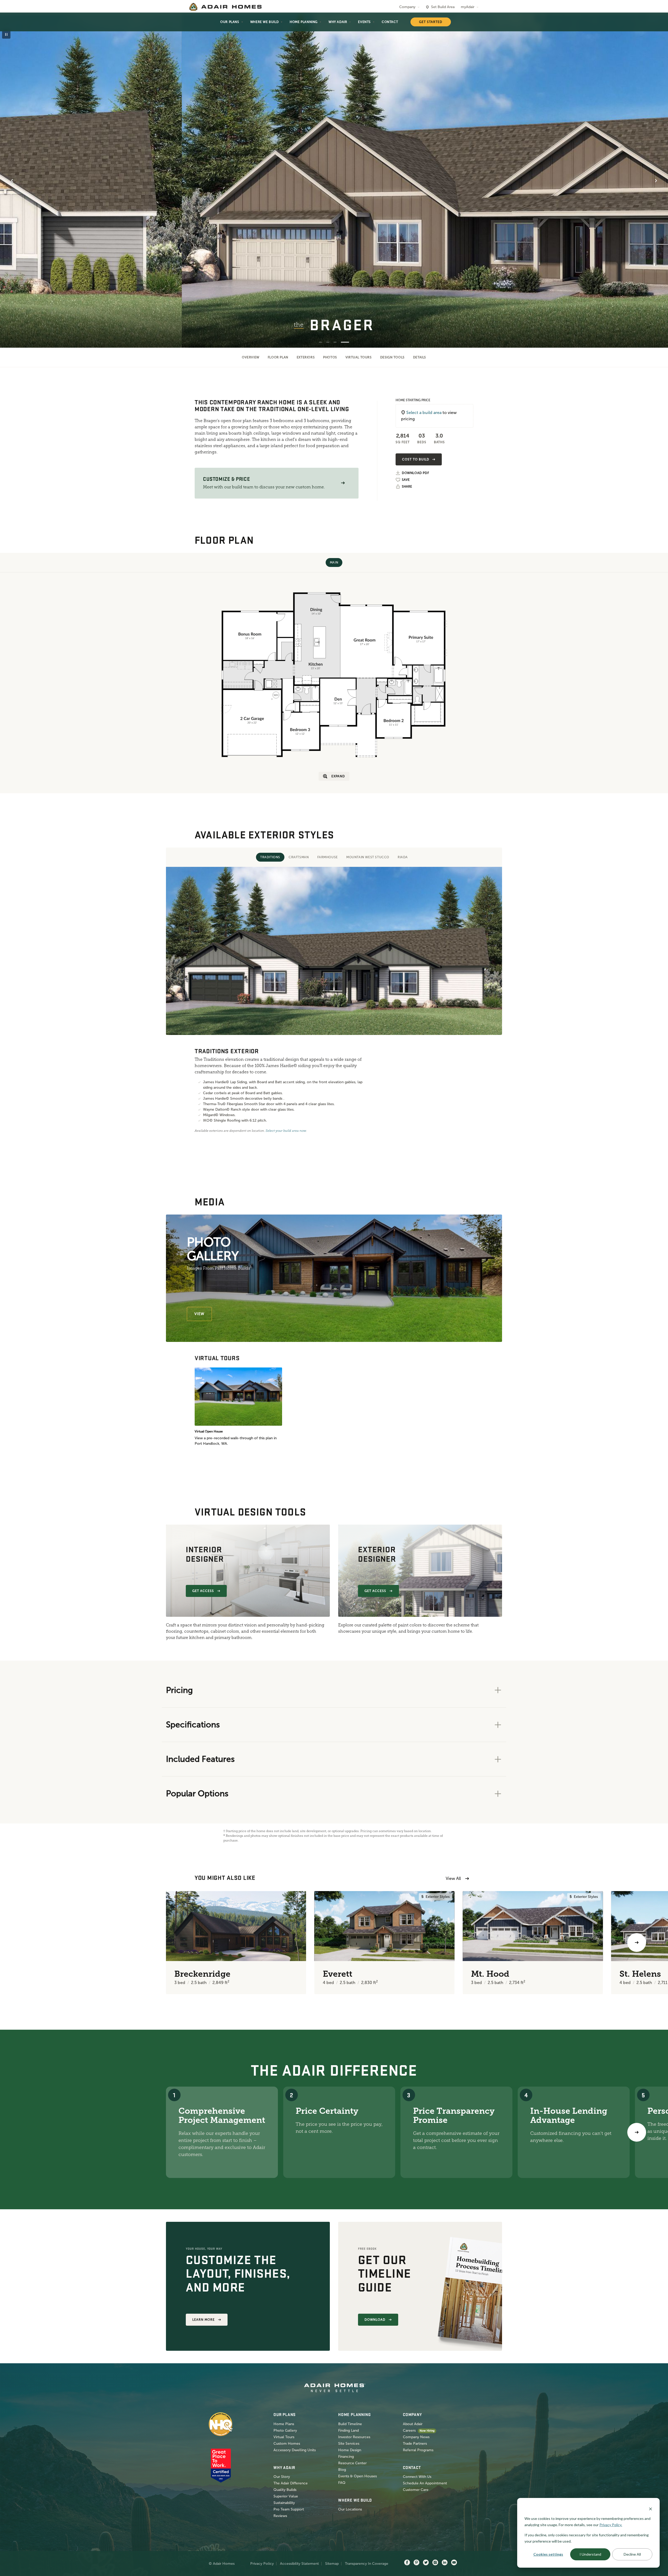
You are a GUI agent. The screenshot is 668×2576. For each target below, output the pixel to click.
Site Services (349, 2444)
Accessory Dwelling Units (295, 2450)
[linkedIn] (445, 2563)
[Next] (637, 2132)
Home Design (350, 2450)
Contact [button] (390, 22)
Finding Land (348, 2430)
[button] (343, 483)
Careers (409, 2430)
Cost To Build (416, 459)
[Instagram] (435, 2563)
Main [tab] (334, 562)
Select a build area (424, 413)
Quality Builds (285, 2490)
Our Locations (350, 2509)
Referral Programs (418, 2450)
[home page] (225, 7)
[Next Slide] (656, 181)
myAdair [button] (468, 7)
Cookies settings (548, 2554)
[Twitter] (426, 2563)
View (199, 1314)
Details (420, 357)
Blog (342, 2470)
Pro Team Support (289, 2509)
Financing (346, 2457)
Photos (330, 357)
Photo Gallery (285, 2430)
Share (407, 487)
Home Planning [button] (304, 22)
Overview (251, 357)
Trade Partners (415, 2444)
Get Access (203, 1591)
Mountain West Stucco (368, 857)
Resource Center (352, 2463)
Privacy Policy (262, 2564)
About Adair (413, 2424)
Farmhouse (328, 857)
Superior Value (286, 2496)
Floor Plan (278, 357)
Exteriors (306, 357)
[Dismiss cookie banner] (651, 2509)
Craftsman (299, 857)
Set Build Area (443, 7)
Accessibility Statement (299, 2564)
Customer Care (416, 2490)
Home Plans (284, 2424)
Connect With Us (417, 2477)
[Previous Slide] (12, 181)
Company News (416, 2437)
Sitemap (332, 2564)
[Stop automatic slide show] (6, 34)
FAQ (342, 2483)
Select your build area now (286, 1131)
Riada (403, 857)
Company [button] (407, 7)
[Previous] (31, 1943)
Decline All (632, 2554)
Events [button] (364, 22)
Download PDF (415, 473)
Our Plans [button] (230, 22)
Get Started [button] (431, 22)
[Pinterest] (416, 2563)
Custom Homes (287, 2444)
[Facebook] (407, 2563)
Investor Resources (354, 2437)
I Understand (590, 2554)
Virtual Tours (359, 357)
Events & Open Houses (357, 2476)
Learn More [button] (204, 2320)
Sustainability (284, 2503)
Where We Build (264, 22)
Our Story (282, 2477)
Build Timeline (350, 2424)
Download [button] (375, 2320)
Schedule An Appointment (425, 2483)
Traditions (270, 857)
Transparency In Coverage (367, 2564)
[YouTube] (454, 2563)
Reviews (280, 2516)
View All (453, 1878)
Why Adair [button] (338, 22)
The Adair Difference (291, 2483)
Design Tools (392, 357)
